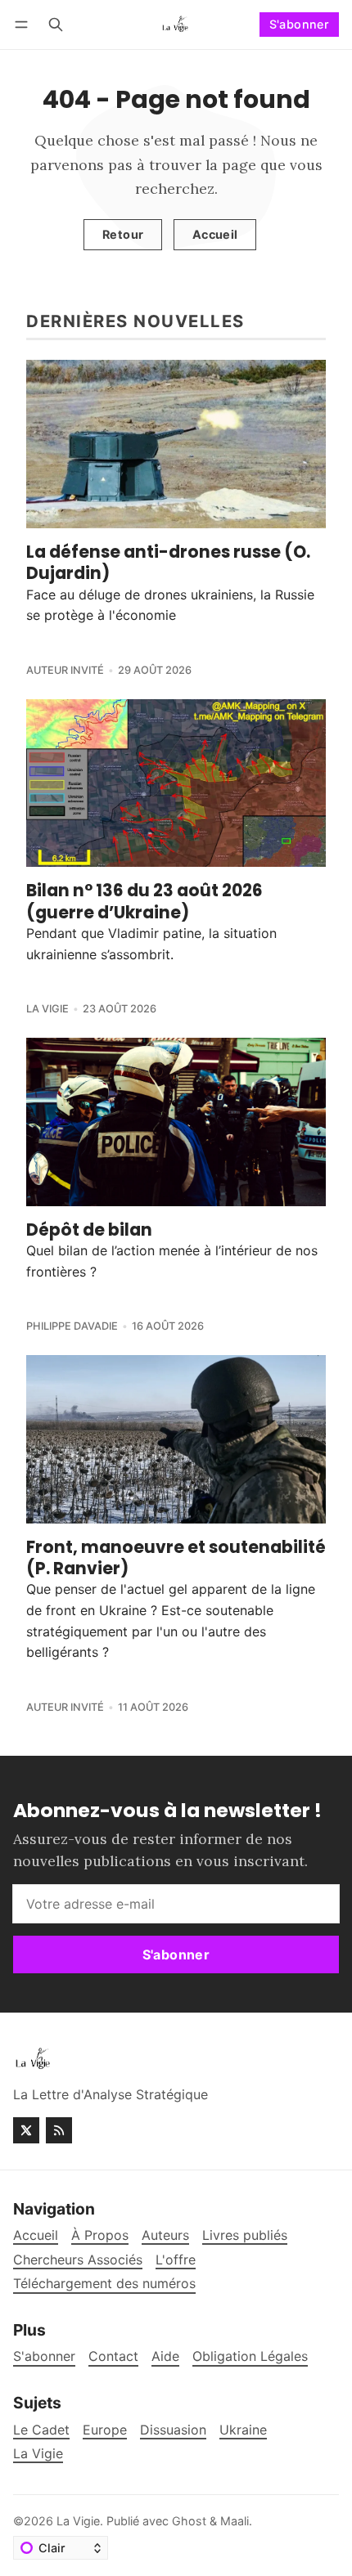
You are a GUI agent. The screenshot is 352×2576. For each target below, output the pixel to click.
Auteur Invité (65, 670)
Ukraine (243, 2430)
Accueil (215, 234)
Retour (123, 234)
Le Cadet (41, 2430)
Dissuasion (173, 2430)
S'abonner (300, 24)
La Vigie (47, 1009)
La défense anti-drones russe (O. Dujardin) (168, 563)
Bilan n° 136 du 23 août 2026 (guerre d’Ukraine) (144, 901)
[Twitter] (26, 2130)
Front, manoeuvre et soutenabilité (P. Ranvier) (176, 1558)
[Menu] (24, 24)
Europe (105, 2430)
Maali (235, 2521)
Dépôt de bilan (89, 1230)
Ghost (189, 2521)
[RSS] (59, 2130)
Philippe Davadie (72, 1326)
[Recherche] (56, 24)
